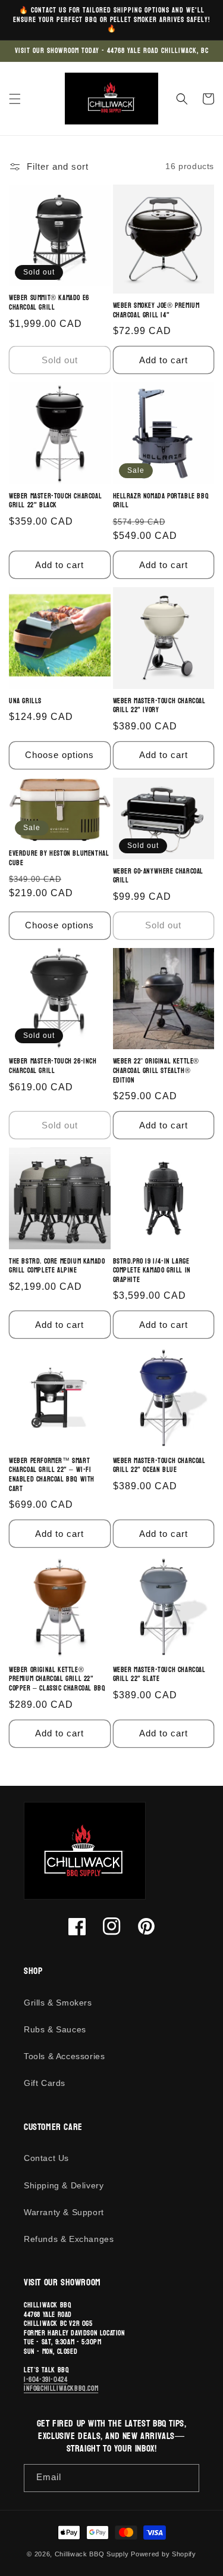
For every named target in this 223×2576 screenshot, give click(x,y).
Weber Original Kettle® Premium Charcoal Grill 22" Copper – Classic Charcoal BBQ (57, 1680)
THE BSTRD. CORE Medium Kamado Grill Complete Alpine (57, 1266)
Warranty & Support (64, 2212)
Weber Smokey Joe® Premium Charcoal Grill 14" (156, 311)
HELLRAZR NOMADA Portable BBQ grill (161, 501)
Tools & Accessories (64, 2056)
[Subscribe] (186, 2478)
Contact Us (46, 2158)
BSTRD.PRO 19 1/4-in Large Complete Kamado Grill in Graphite (152, 1271)
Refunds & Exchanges (69, 2239)
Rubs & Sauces (55, 2029)
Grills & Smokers (58, 2003)
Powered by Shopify (164, 2554)
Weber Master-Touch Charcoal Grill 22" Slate (159, 1675)
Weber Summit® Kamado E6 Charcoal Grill (49, 303)
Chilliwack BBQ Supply (92, 2554)
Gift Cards (45, 2083)
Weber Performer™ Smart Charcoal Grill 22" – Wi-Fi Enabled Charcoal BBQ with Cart (52, 1475)
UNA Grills (25, 701)
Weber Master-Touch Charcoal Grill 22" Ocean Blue (159, 1466)
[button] (15, 99)
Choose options (59, 755)
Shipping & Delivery (64, 2185)
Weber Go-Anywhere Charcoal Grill (158, 876)
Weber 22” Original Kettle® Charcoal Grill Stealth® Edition (156, 1071)
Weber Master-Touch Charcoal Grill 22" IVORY (159, 706)
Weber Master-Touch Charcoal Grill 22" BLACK (55, 501)
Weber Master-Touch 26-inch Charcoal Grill (53, 1066)
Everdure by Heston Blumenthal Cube (59, 858)
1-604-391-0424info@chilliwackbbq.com (61, 2384)
